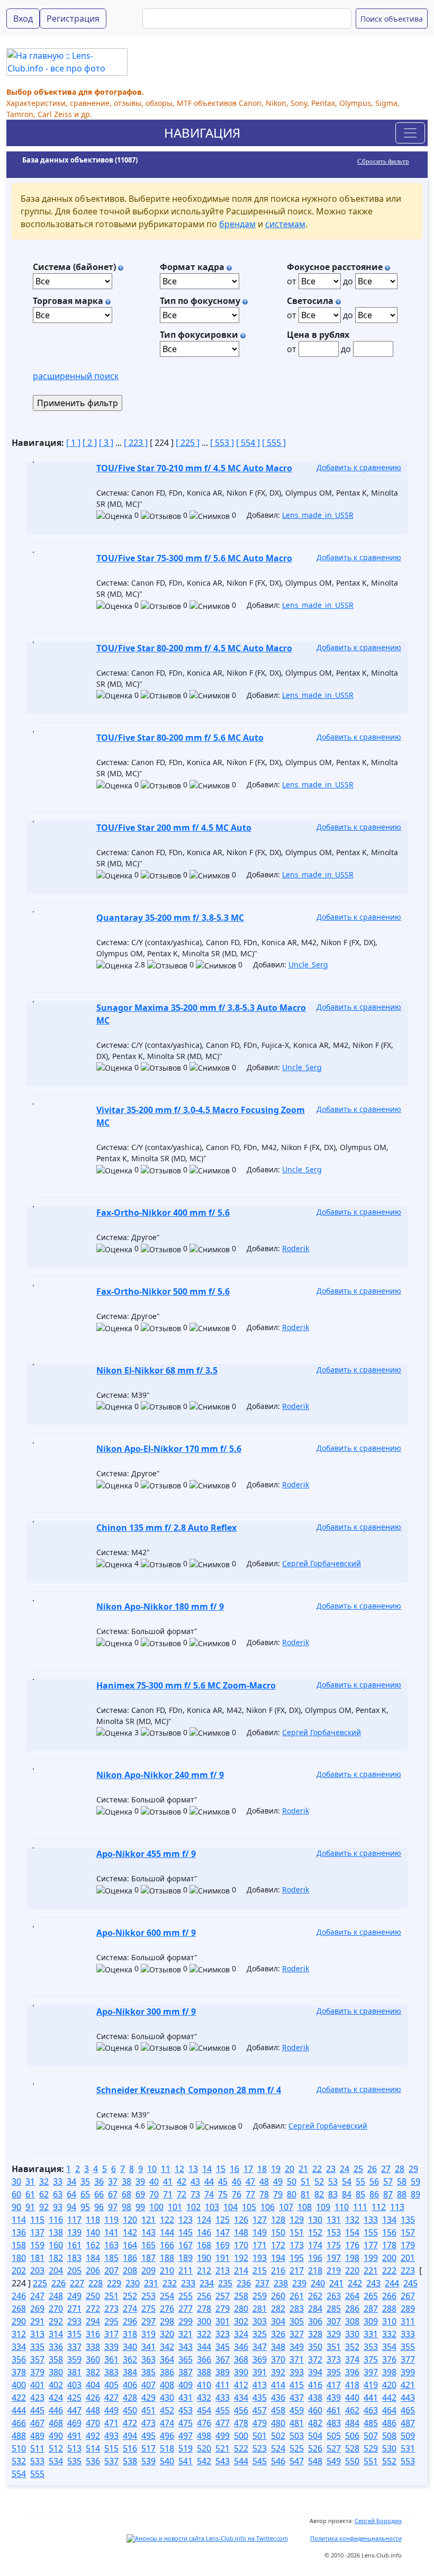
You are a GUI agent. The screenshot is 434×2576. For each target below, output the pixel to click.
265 (371, 2296)
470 (93, 2423)
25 (358, 2169)
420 (389, 2385)
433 (223, 2398)
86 (374, 2194)
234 (207, 2283)
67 (113, 2194)
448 (93, 2410)
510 (19, 2448)
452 (167, 2410)
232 (170, 2283)
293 (74, 2321)
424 (56, 2398)
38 (126, 2182)
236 (244, 2283)
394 (315, 2372)
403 (74, 2385)
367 (223, 2359)
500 (241, 2436)
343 (186, 2347)
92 (44, 2207)
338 (93, 2347)
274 (130, 2309)
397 (371, 2372)
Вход (23, 19)
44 (209, 2182)
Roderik (296, 1248)
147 (223, 2232)
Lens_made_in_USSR (318, 515)
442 (389, 2398)
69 (140, 2194)
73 (195, 2194)
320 (167, 2334)
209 (148, 2270)
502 (278, 2436)
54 (347, 2182)
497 (186, 2436)
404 (93, 2385)
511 (37, 2448)
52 (319, 2182)
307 (334, 2321)
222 (389, 2270)
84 (347, 2194)
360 (93, 2359)
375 (371, 2359)
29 (413, 2169)
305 (297, 2321)
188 (167, 2258)
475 (186, 2423)
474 (167, 2423)
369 (260, 2359)
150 (278, 2232)
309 (371, 2321)
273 (111, 2309)
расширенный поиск (76, 376)
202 (19, 2270)
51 (305, 2182)
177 (371, 2245)
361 (111, 2359)
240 (318, 2283)
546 (278, 2461)
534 (56, 2461)
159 (37, 2245)
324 (241, 2334)
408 (167, 2385)
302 (241, 2321)
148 (241, 2232)
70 (154, 2194)
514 (93, 2448)
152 (315, 2232)
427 (111, 2398)
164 (130, 2245)
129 (297, 2220)
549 (334, 2461)
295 (111, 2321)
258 (241, 2296)
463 (371, 2410)
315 (74, 2334)
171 (260, 2245)
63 (58, 2194)
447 (74, 2410)
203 (37, 2270)
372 (315, 2359)
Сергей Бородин (378, 2521)
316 (93, 2334)
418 (352, 2385)
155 (371, 2232)
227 (77, 2283)
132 (352, 2220)
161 (74, 2245)
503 (297, 2436)
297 (148, 2321)
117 (74, 2220)
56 (374, 2182)
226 (58, 2283)
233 (188, 2283)
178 (389, 2245)
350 (315, 2347)
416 (315, 2385)
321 (186, 2334)
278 (204, 2309)
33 (58, 2182)
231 (151, 2283)
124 (204, 2220)
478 (241, 2423)
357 (37, 2359)
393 (297, 2372)
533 (37, 2461)
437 (297, 2398)
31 (30, 2182)
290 (19, 2321)
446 (56, 2410)
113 (397, 2207)
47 (250, 2182)
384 (130, 2372)
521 (223, 2448)
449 (111, 2410)
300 (204, 2321)
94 (71, 2207)
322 (204, 2334)
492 (93, 2436)
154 (352, 2232)
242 (355, 2283)
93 (58, 2207)
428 (130, 2398)
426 (93, 2398)
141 (111, 2232)
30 (16, 2182)
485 (371, 2423)
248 (56, 2296)
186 (130, 2258)
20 (290, 2169)
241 (336, 2283)
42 (182, 2182)
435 (260, 2398)
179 (408, 2245)
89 (415, 2194)
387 (186, 2372)
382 (93, 2372)
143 (148, 2232)
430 (167, 2398)
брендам (237, 224)
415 (297, 2385)
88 (402, 2194)
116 (56, 2220)
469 (74, 2423)
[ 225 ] (188, 443)
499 (223, 2436)
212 (204, 2270)
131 (334, 2220)
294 (93, 2321)
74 (209, 2194)
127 (260, 2220)
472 (130, 2423)
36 (99, 2182)
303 (260, 2321)
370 (278, 2359)
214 (241, 2270)
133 (371, 2220)
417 (334, 2385)
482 (315, 2423)
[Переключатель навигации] (410, 133)
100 (156, 2207)
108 (305, 2207)
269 (37, 2309)
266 (389, 2296)
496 (167, 2436)
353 (371, 2347)
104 (230, 2207)
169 (223, 2245)
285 (334, 2309)
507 (371, 2436)
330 (352, 2334)
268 (19, 2309)
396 (352, 2372)
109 (323, 2207)
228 (96, 2283)
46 (237, 2182)
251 (111, 2296)
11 (166, 2169)
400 (19, 2385)
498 (204, 2436)
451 (148, 2410)
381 (74, 2372)
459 (297, 2410)
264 (352, 2296)
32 (44, 2182)
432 (204, 2398)
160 (56, 2245)
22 (317, 2169)
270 (56, 2309)
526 (315, 2448)
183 (74, 2258)
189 (186, 2258)
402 (56, 2385)
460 (315, 2410)
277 (186, 2309)
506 (352, 2436)
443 (408, 2398)
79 (278, 2194)
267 (408, 2296)
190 (204, 2258)
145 (186, 2232)
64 (71, 2194)
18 (262, 2169)
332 (389, 2334)
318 (130, 2334)
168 (204, 2245)
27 (386, 2169)
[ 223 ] (136, 443)
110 (342, 2207)
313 (37, 2334)
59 (415, 2182)
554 (19, 2474)
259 (260, 2296)
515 (111, 2448)
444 (19, 2410)
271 (74, 2309)
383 (111, 2372)
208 (130, 2270)
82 (319, 2194)
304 (278, 2321)
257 (223, 2296)
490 (56, 2436)
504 (315, 2436)
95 (85, 2207)
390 (241, 2372)
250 (93, 2296)
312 (19, 2334)
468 (56, 2423)
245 (410, 2283)
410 (204, 2385)
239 (299, 2283)
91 (30, 2207)
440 (352, 2398)
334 (19, 2347)
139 (74, 2232)
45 (223, 2182)
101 (175, 2207)
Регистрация (73, 19)
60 (16, 2194)
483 (334, 2423)
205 (74, 2270)
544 (241, 2461)
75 (223, 2194)
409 (186, 2385)
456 (241, 2410)
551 (371, 2461)
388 (204, 2372)
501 (260, 2436)
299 (186, 2321)
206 (93, 2270)
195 (297, 2258)
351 (334, 2347)
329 (334, 2334)
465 (408, 2410)
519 (186, 2448)
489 (37, 2436)
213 (223, 2270)
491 (74, 2436)
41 (168, 2182)
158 (19, 2245)
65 (85, 2194)
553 (408, 2461)
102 (193, 2207)
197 (334, 2258)
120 (130, 2220)
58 (402, 2182)
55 (360, 2182)
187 (148, 2258)
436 (278, 2398)
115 (37, 2220)
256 (204, 2296)
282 (278, 2309)
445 (37, 2410)
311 (408, 2321)
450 (130, 2410)
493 (111, 2436)
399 (408, 2372)
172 (278, 2245)
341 (148, 2347)
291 (37, 2321)
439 (334, 2398)
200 (389, 2258)
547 (297, 2461)
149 (260, 2232)
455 (223, 2410)
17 (248, 2169)
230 (133, 2283)
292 (56, 2321)
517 (148, 2448)
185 (111, 2258)
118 (93, 2220)
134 (389, 2220)
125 (223, 2220)
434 (241, 2398)
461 (334, 2410)
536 (93, 2461)
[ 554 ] (248, 443)
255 (186, 2296)
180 (19, 2258)
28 (400, 2169)
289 (408, 2309)
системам (285, 224)
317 (111, 2334)
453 (186, 2410)
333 (408, 2334)
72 (182, 2194)
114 (19, 2220)
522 (241, 2448)
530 (389, 2448)
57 (388, 2182)
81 (305, 2194)
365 (186, 2359)
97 (113, 2207)
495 (148, 2436)
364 (167, 2359)
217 (297, 2270)
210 (167, 2270)
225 (40, 2283)
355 (408, 2347)
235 (225, 2283)
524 (278, 2448)
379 (37, 2372)
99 (140, 2207)
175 (334, 2245)
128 (278, 2220)
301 (223, 2321)
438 (315, 2398)
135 (408, 2220)
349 (297, 2347)
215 (260, 2270)
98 (126, 2207)
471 (111, 2423)
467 (37, 2423)
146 (204, 2232)
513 (74, 2448)
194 (278, 2258)
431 (186, 2398)
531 (408, 2448)
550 (352, 2461)
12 (179, 2169)
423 (37, 2398)
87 (388, 2194)
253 (148, 2296)
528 (352, 2448)
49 (278, 2182)
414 (278, 2385)
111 (360, 2207)
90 (16, 2207)
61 (30, 2194)
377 (408, 2359)
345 (223, 2347)
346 (241, 2347)
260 (278, 2296)
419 (371, 2385)
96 (99, 2207)
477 (223, 2423)
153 (334, 2232)
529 (371, 2448)
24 (345, 2169)
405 (111, 2385)
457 (260, 2410)
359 (74, 2359)
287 (371, 2309)
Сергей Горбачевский (322, 1563)
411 (223, 2385)
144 (167, 2232)
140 (93, 2232)
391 (260, 2372)
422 (19, 2398)
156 (389, 2232)
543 (223, 2461)
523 (260, 2448)
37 (113, 2182)
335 (37, 2347)
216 (278, 2270)
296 (130, 2321)
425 (74, 2398)
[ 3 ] (106, 443)
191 (223, 2258)
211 (186, 2270)
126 (241, 2220)
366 (204, 2359)
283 (297, 2309)
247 (37, 2296)
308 (352, 2321)
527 (334, 2448)
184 (93, 2258)
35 (85, 2182)
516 (130, 2448)
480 (278, 2423)
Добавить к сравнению (359, 467)
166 (167, 2245)
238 (281, 2283)
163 (111, 2245)
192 (241, 2258)
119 (111, 2220)
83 (333, 2194)
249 (74, 2296)
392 (278, 2372)
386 (167, 2372)
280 (241, 2309)
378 (19, 2372)
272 (93, 2309)
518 (167, 2448)
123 (186, 2220)
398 (389, 2372)
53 (333, 2182)
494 (130, 2436)
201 (408, 2258)
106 (268, 2207)
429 (148, 2398)
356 (19, 2359)
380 (56, 2372)
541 (186, 2461)
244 (392, 2283)
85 (360, 2194)
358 (56, 2359)
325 (260, 2334)
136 (19, 2232)
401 (37, 2385)
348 (278, 2347)
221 (371, 2270)
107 (286, 2207)
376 (389, 2359)
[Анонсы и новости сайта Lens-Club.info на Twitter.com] (207, 2538)
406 (130, 2385)
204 (56, 2270)
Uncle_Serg (308, 964)
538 (130, 2461)
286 (352, 2309)
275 (148, 2309)
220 (352, 2270)
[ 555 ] (274, 443)
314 (56, 2334)
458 (278, 2410)
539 (148, 2461)
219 (334, 2270)
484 (352, 2423)
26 (372, 2169)
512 (56, 2448)
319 (148, 2334)
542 (204, 2461)
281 (260, 2309)
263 (334, 2296)
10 (152, 2169)
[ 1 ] (73, 443)
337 (74, 2347)
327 (297, 2334)
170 (241, 2245)
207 (111, 2270)
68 (126, 2194)
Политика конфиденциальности (356, 2538)
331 (371, 2334)
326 (278, 2334)
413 (260, 2385)
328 (315, 2334)
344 (204, 2347)
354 (389, 2347)
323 (223, 2334)
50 (292, 2182)
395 (334, 2372)
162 (93, 2245)
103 (212, 2207)
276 (167, 2309)
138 (56, 2232)
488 (19, 2436)
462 (352, 2410)
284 (315, 2309)
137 (37, 2232)
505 (334, 2436)
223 (408, 2270)
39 (140, 2182)
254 (167, 2296)
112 (379, 2207)
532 (19, 2461)
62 (44, 2194)
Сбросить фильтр (383, 161)
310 (389, 2321)
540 (167, 2461)
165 (148, 2245)
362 (130, 2359)
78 (264, 2194)
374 (352, 2359)
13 (193, 2169)
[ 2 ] (90, 443)
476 (204, 2423)
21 (303, 2169)
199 (371, 2258)
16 (234, 2169)
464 (389, 2410)
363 (148, 2359)
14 (207, 2169)
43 (195, 2182)
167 (186, 2245)
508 (389, 2436)
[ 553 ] (222, 443)
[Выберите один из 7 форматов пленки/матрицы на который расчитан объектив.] (229, 267)
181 (37, 2258)
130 (315, 2220)
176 (352, 2245)
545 (260, 2461)
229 (114, 2283)
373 (334, 2359)
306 (315, 2321)
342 (167, 2347)
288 (389, 2309)
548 (315, 2461)
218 (315, 2270)
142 (130, 2232)
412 (241, 2385)
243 (373, 2283)
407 (148, 2385)
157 (408, 2232)
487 (408, 2423)
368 (241, 2359)
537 (111, 2461)
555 (37, 2474)
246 (19, 2296)
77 (250, 2194)
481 (297, 2423)
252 (130, 2296)
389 (223, 2372)
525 (297, 2448)
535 (74, 2461)
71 (168, 2194)
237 (262, 2283)
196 (315, 2258)
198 (352, 2258)
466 (19, 2423)
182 (56, 2258)
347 (260, 2347)
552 (389, 2461)
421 (408, 2385)
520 (204, 2448)
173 (297, 2245)
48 (264, 2182)
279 (223, 2309)
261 (297, 2296)
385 (148, 2372)
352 (352, 2347)
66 (99, 2194)
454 (204, 2410)
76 (237, 2194)
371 (297, 2359)
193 (260, 2258)
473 (148, 2423)
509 (408, 2436)
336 (56, 2347)
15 (221, 2169)
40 (154, 2182)
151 (297, 2232)
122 (167, 2220)
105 (249, 2207)
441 (371, 2398)
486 (389, 2423)
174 (315, 2245)
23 (331, 2169)
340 (130, 2347)
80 (292, 2194)
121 (148, 2220)
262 (315, 2296)
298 (167, 2321)
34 (71, 2182)
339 (111, 2347)
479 (260, 2423)
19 (276, 2169)
